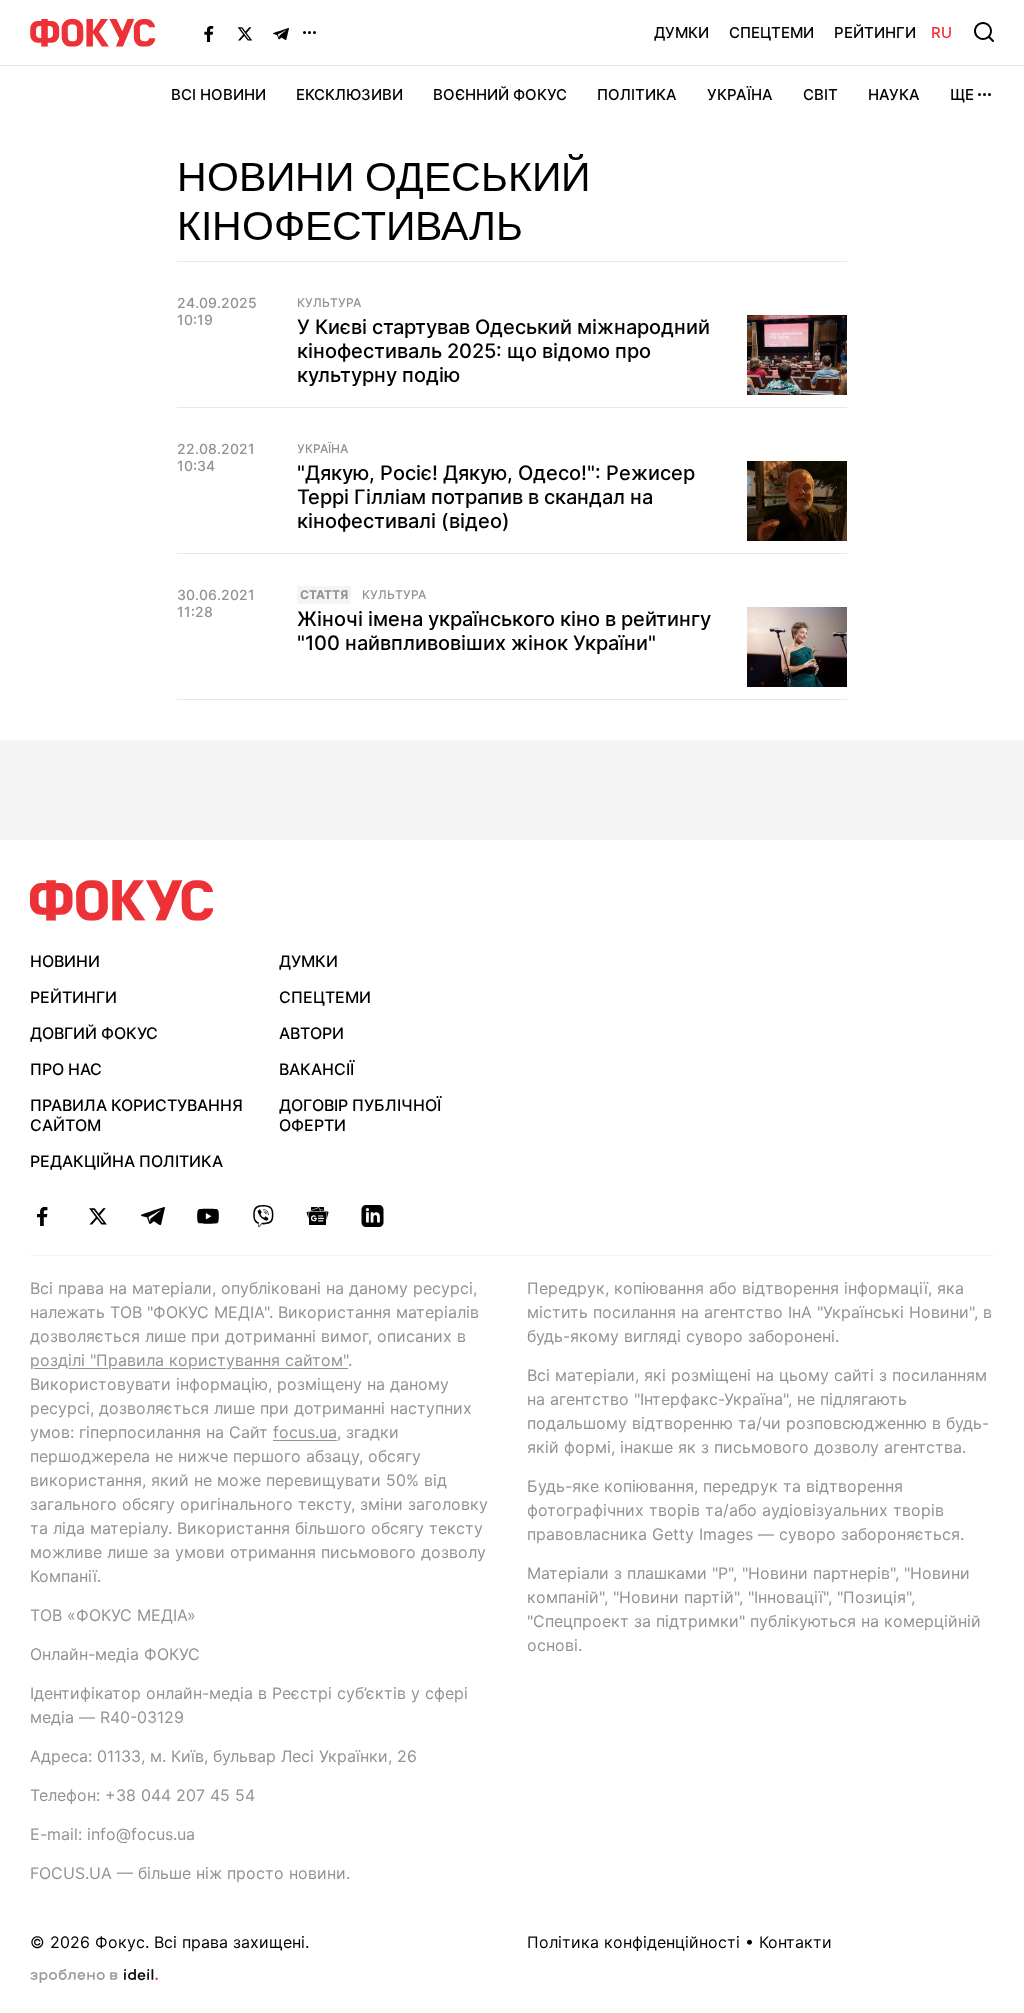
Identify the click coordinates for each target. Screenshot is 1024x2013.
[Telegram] (281, 33)
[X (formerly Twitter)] (245, 33)
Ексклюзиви (349, 94)
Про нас (66, 1069)
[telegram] (152, 1216)
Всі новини (218, 94)
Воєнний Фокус (500, 94)
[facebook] (42, 1216)
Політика (637, 94)
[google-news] (317, 1216)
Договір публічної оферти (360, 1115)
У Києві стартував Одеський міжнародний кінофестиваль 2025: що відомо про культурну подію (503, 351)
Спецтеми (771, 32)
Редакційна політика (126, 1161)
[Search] (984, 32)
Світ (820, 94)
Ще (962, 94)
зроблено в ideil (94, 1976)
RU (941, 32)
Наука (894, 94)
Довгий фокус (94, 1033)
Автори (311, 1033)
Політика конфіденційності (633, 1942)
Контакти (795, 1942)
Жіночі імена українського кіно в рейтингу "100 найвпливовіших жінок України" (504, 631)
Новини (65, 961)
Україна (740, 94)
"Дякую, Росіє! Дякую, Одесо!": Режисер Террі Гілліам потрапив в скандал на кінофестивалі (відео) (496, 497)
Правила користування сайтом (136, 1115)
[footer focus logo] (122, 900)
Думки (681, 32)
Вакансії (316, 1069)
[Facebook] (209, 33)
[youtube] (207, 1216)
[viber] (262, 1216)
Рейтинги (875, 32)
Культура (329, 303)
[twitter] (97, 1216)
